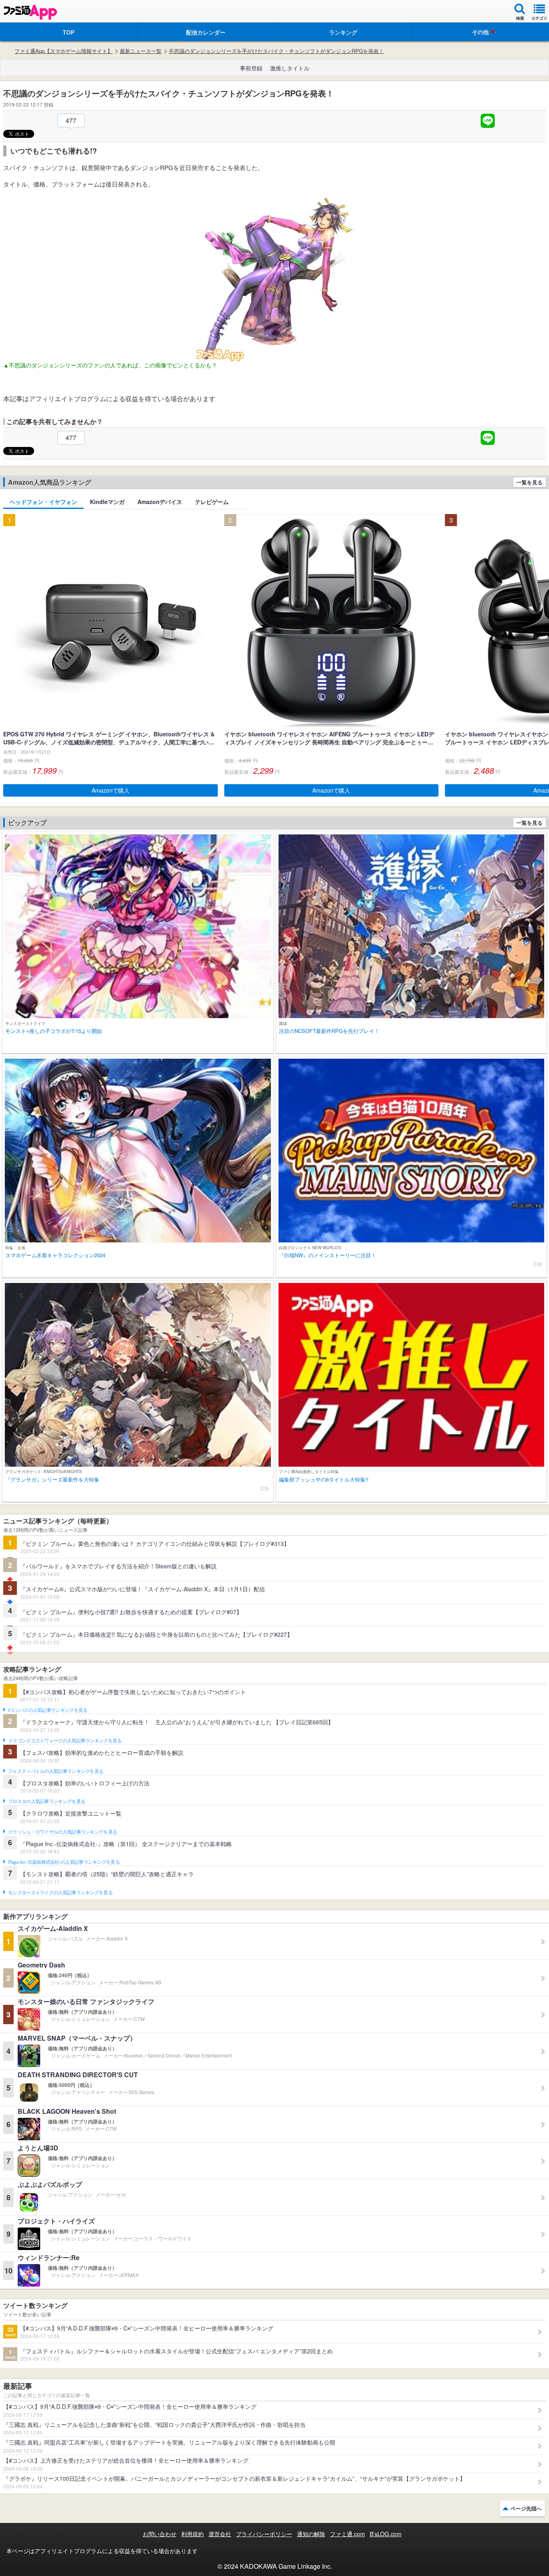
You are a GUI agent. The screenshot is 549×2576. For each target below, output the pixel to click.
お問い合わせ (160, 2534)
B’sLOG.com (386, 2534)
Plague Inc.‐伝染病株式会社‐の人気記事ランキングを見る (64, 1862)
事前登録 (251, 68)
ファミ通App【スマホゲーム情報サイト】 (64, 51)
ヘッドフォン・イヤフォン (43, 502)
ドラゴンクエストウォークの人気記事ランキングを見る (65, 1741)
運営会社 (220, 2534)
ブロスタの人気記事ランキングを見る (47, 1801)
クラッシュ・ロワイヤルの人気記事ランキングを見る (62, 1832)
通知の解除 (311, 2534)
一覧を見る (530, 482)
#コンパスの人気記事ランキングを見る (48, 1710)
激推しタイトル (290, 68)
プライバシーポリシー (264, 2534)
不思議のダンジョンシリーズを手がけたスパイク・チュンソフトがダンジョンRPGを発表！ (276, 51)
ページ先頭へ (526, 2508)
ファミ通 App (30, 12)
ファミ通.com (347, 2534)
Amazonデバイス (160, 502)
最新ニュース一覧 (141, 51)
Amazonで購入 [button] (111, 790)
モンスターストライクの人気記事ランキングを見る (60, 1893)
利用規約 (193, 2534)
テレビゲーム (212, 502)
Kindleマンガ (107, 502)
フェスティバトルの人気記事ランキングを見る (56, 1771)
